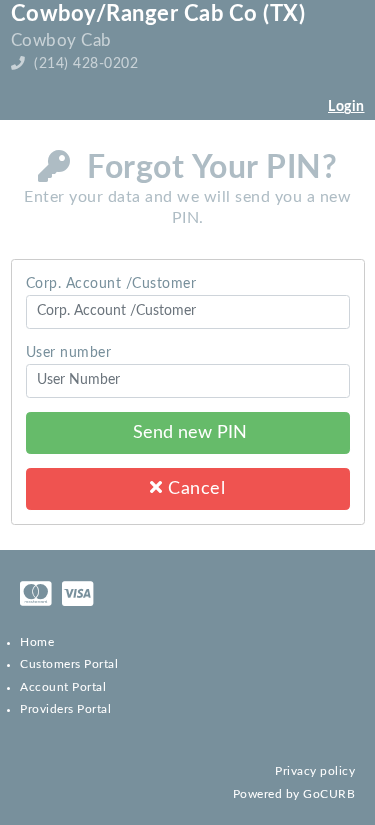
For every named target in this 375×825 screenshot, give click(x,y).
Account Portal (63, 687)
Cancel (194, 488)
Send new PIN (187, 432)
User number (69, 353)
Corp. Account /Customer (111, 284)
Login (346, 107)
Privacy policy (315, 771)
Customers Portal (69, 664)
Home (37, 642)
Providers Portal (65, 709)
